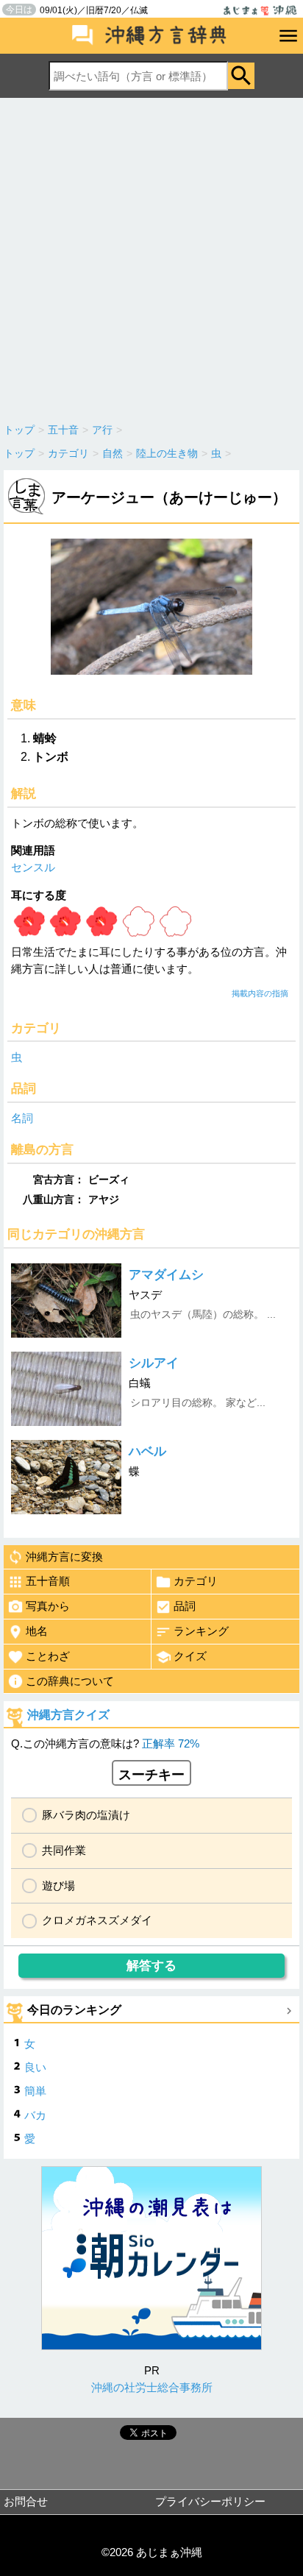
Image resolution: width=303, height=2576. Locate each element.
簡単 (35, 2091)
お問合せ (26, 2501)
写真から (48, 1606)
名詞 (22, 1118)
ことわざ (48, 1656)
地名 (37, 1631)
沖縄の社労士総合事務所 (152, 2387)
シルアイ (154, 1363)
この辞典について (70, 1681)
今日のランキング (74, 2010)
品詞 (185, 1606)
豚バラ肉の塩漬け (86, 1815)
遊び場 (58, 1885)
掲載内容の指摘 (260, 993)
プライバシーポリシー (210, 2501)
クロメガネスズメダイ (97, 1920)
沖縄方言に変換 (64, 1557)
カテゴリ (196, 1581)
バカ (35, 2115)
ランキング (201, 1631)
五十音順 (48, 1581)
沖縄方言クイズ (68, 1715)
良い (35, 2067)
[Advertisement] (151, 257)
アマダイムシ (166, 1275)
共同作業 (64, 1850)
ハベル (147, 1451)
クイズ (190, 1656)
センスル (33, 867)
